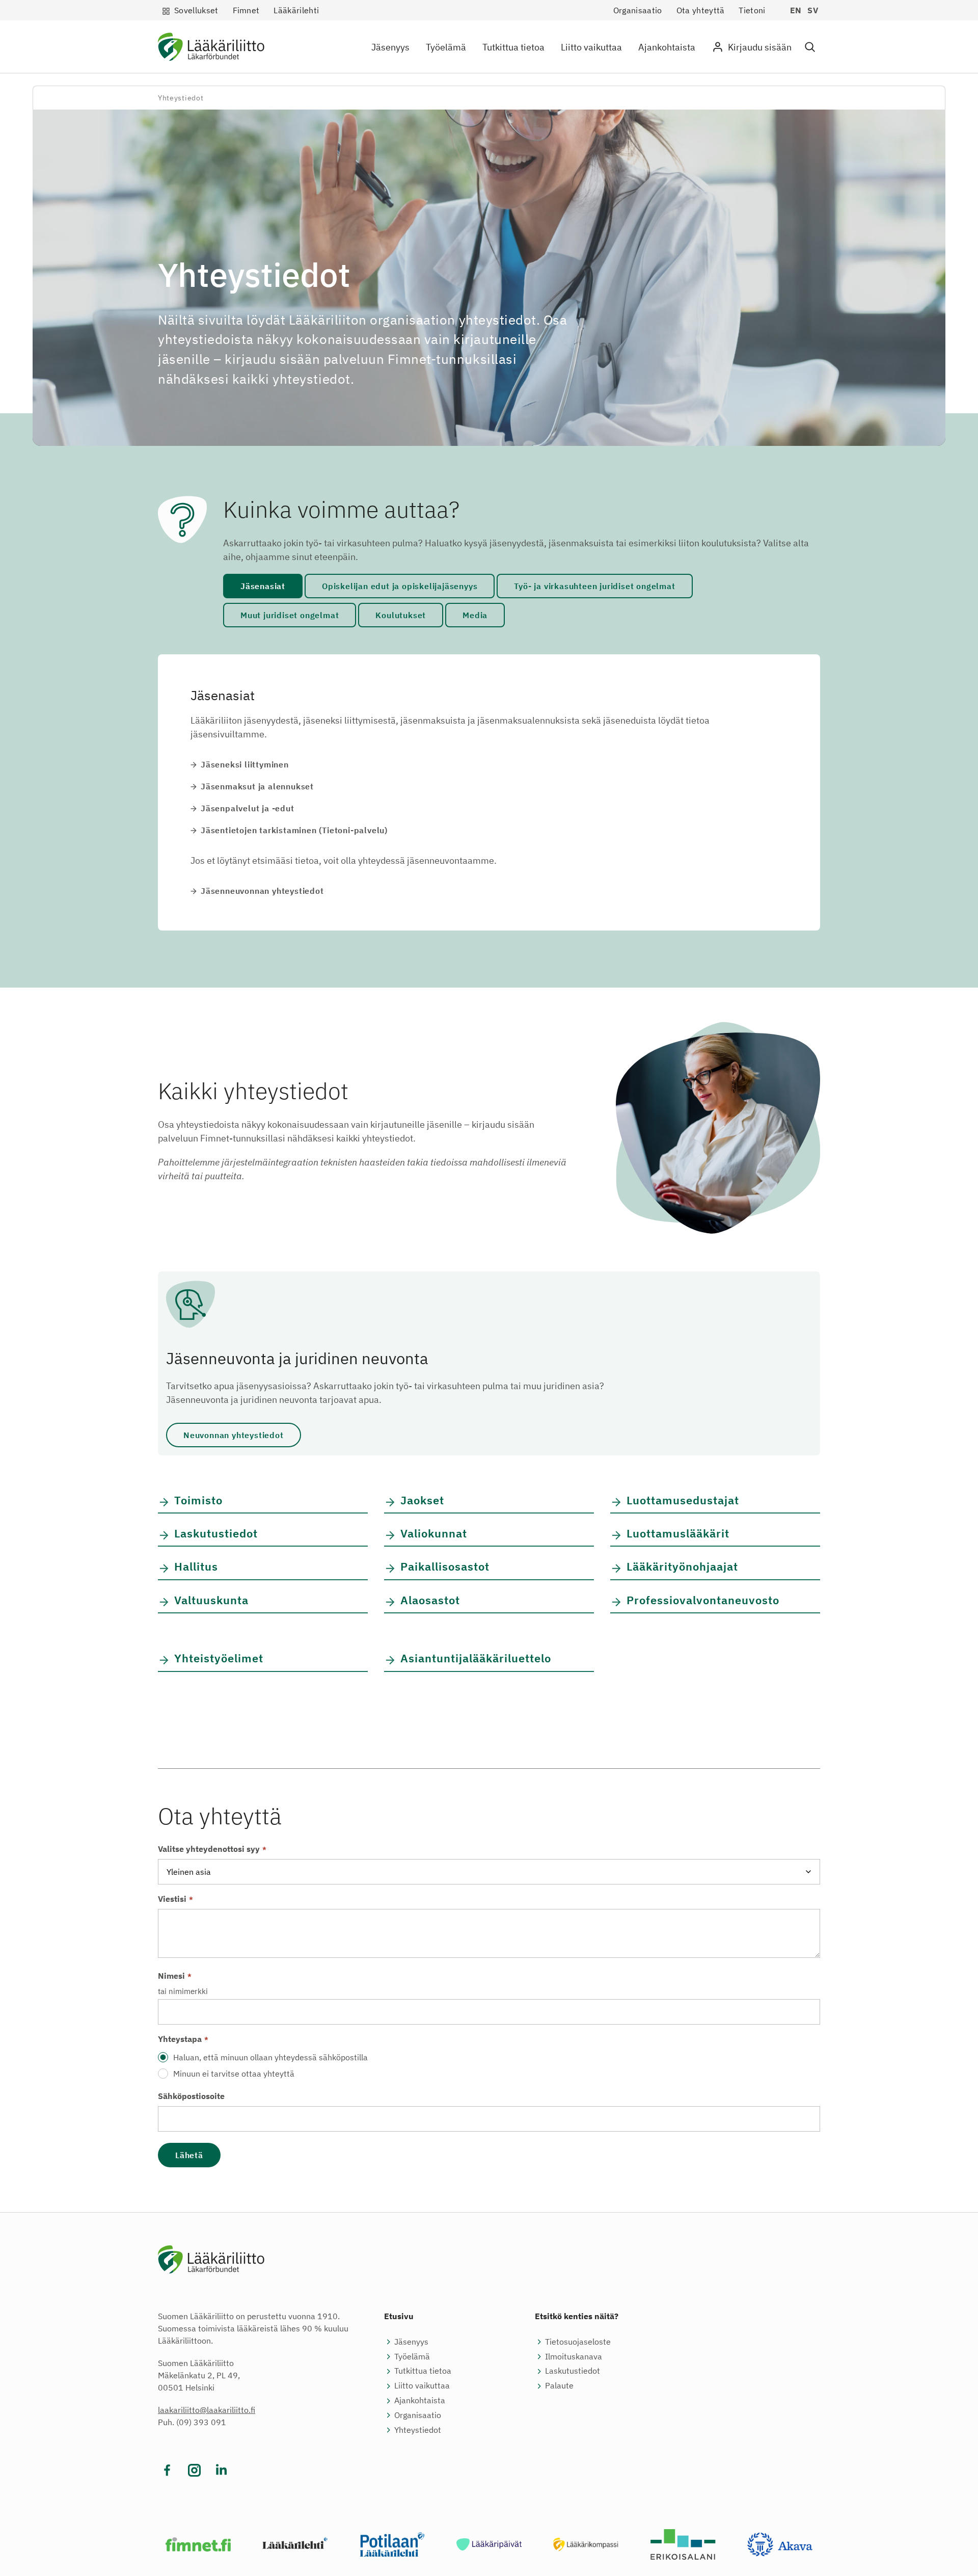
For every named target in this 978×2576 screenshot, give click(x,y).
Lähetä (189, 2155)
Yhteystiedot (418, 2430)
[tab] (263, 586)
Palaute (559, 2385)
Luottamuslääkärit (678, 1533)
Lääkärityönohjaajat (682, 1566)
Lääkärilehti (296, 10)
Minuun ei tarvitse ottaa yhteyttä (234, 2074)
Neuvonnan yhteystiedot (234, 1435)
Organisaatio (638, 10)
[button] (810, 47)
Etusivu (399, 2316)
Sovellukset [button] (196, 10)
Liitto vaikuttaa (591, 47)
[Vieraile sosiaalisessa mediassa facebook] (167, 2470)
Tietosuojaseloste (578, 2342)
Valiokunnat (434, 1533)
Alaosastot (430, 1600)
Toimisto (198, 1500)
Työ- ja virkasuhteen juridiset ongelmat (594, 586)
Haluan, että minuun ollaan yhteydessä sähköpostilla (270, 2057)
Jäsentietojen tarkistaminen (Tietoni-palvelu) (294, 830)
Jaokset (422, 1500)
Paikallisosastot (445, 1566)
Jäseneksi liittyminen (245, 764)
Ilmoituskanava (574, 2356)
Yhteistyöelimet (219, 1658)
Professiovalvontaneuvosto (703, 1600)
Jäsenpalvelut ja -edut (248, 808)
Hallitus (196, 1566)
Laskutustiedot (216, 1533)
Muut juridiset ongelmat (290, 615)
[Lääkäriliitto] (211, 49)
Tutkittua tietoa (513, 47)
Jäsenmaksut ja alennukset (257, 786)
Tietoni (752, 10)
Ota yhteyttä (701, 10)
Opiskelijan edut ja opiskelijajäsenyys (400, 586)
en (796, 10)
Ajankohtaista (667, 47)
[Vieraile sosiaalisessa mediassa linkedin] (221, 2470)
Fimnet (246, 10)
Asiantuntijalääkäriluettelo (476, 1658)
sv (813, 10)
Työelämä (446, 47)
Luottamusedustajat (683, 1500)
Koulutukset (401, 615)
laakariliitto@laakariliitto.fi (207, 2410)
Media (475, 615)
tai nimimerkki (183, 1991)
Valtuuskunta (211, 1600)
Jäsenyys (390, 47)
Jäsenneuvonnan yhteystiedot (262, 891)
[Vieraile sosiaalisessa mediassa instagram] (194, 2470)
